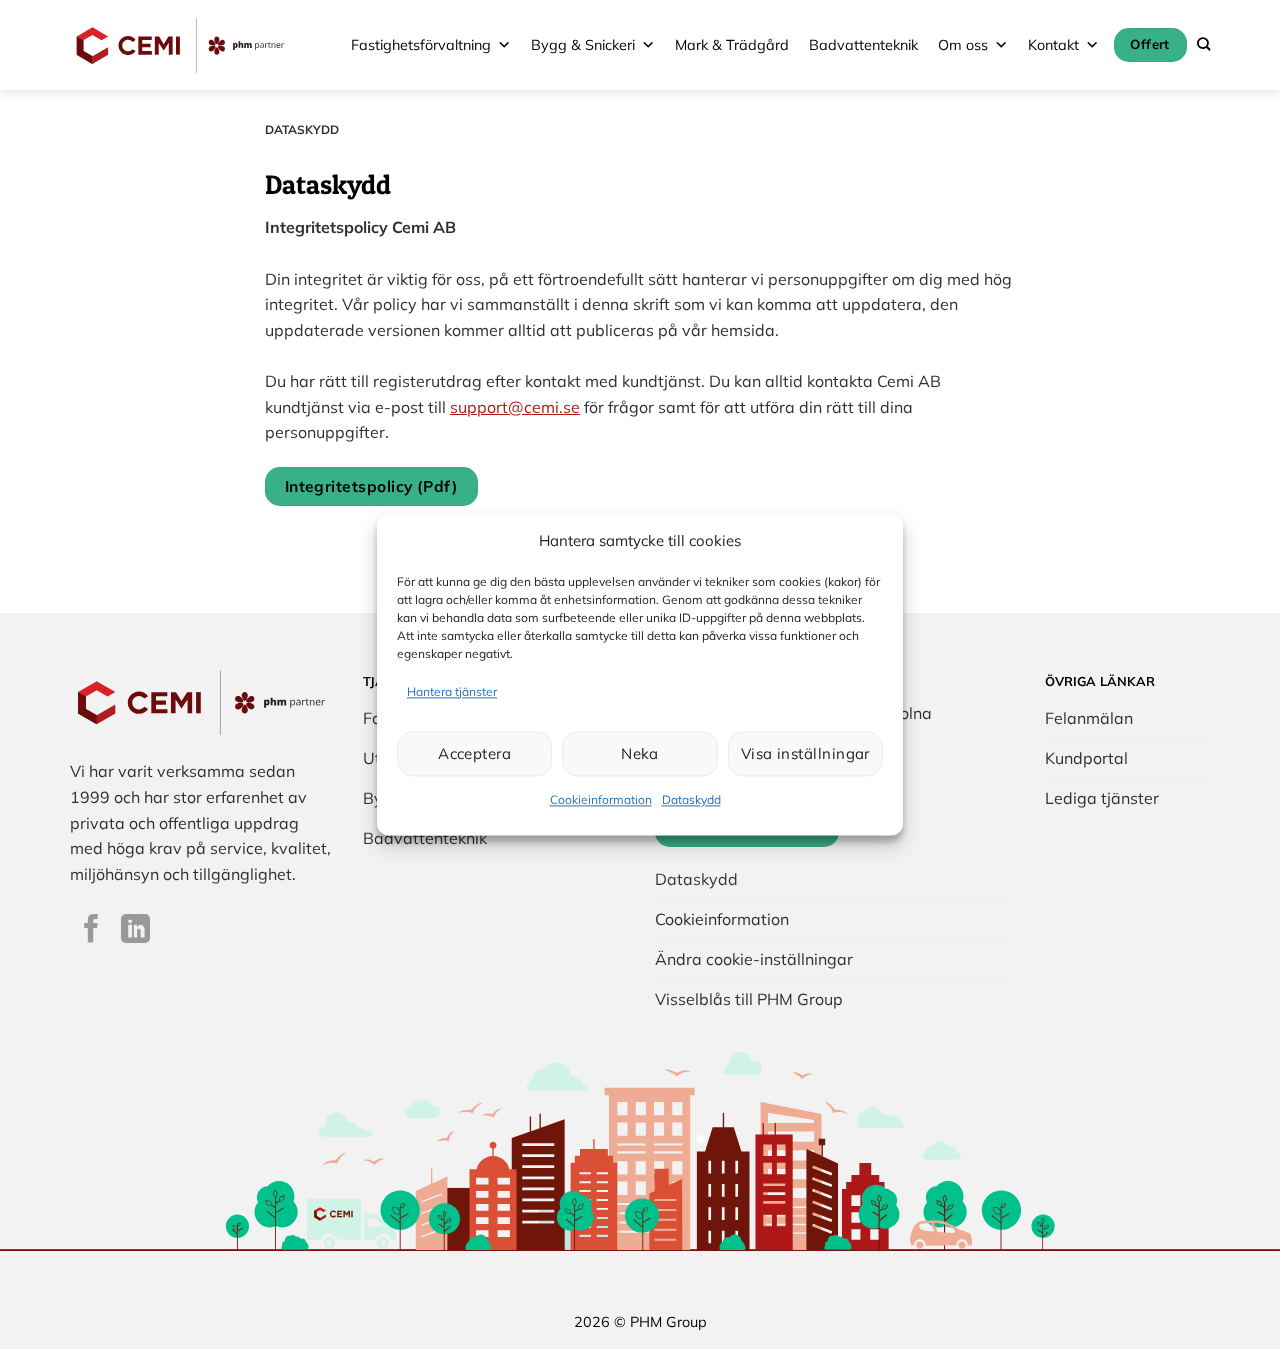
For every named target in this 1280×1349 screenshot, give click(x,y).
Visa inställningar (805, 753)
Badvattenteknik (863, 45)
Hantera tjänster (452, 691)
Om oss (963, 45)
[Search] (1203, 44)
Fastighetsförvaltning (421, 45)
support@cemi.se (515, 407)
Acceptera (474, 753)
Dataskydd (691, 800)
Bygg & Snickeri (583, 45)
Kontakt (1053, 45)
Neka (640, 753)
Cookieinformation (601, 800)
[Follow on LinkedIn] (135, 931)
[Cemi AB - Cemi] (180, 44)
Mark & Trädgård (732, 45)
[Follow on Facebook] (91, 931)
